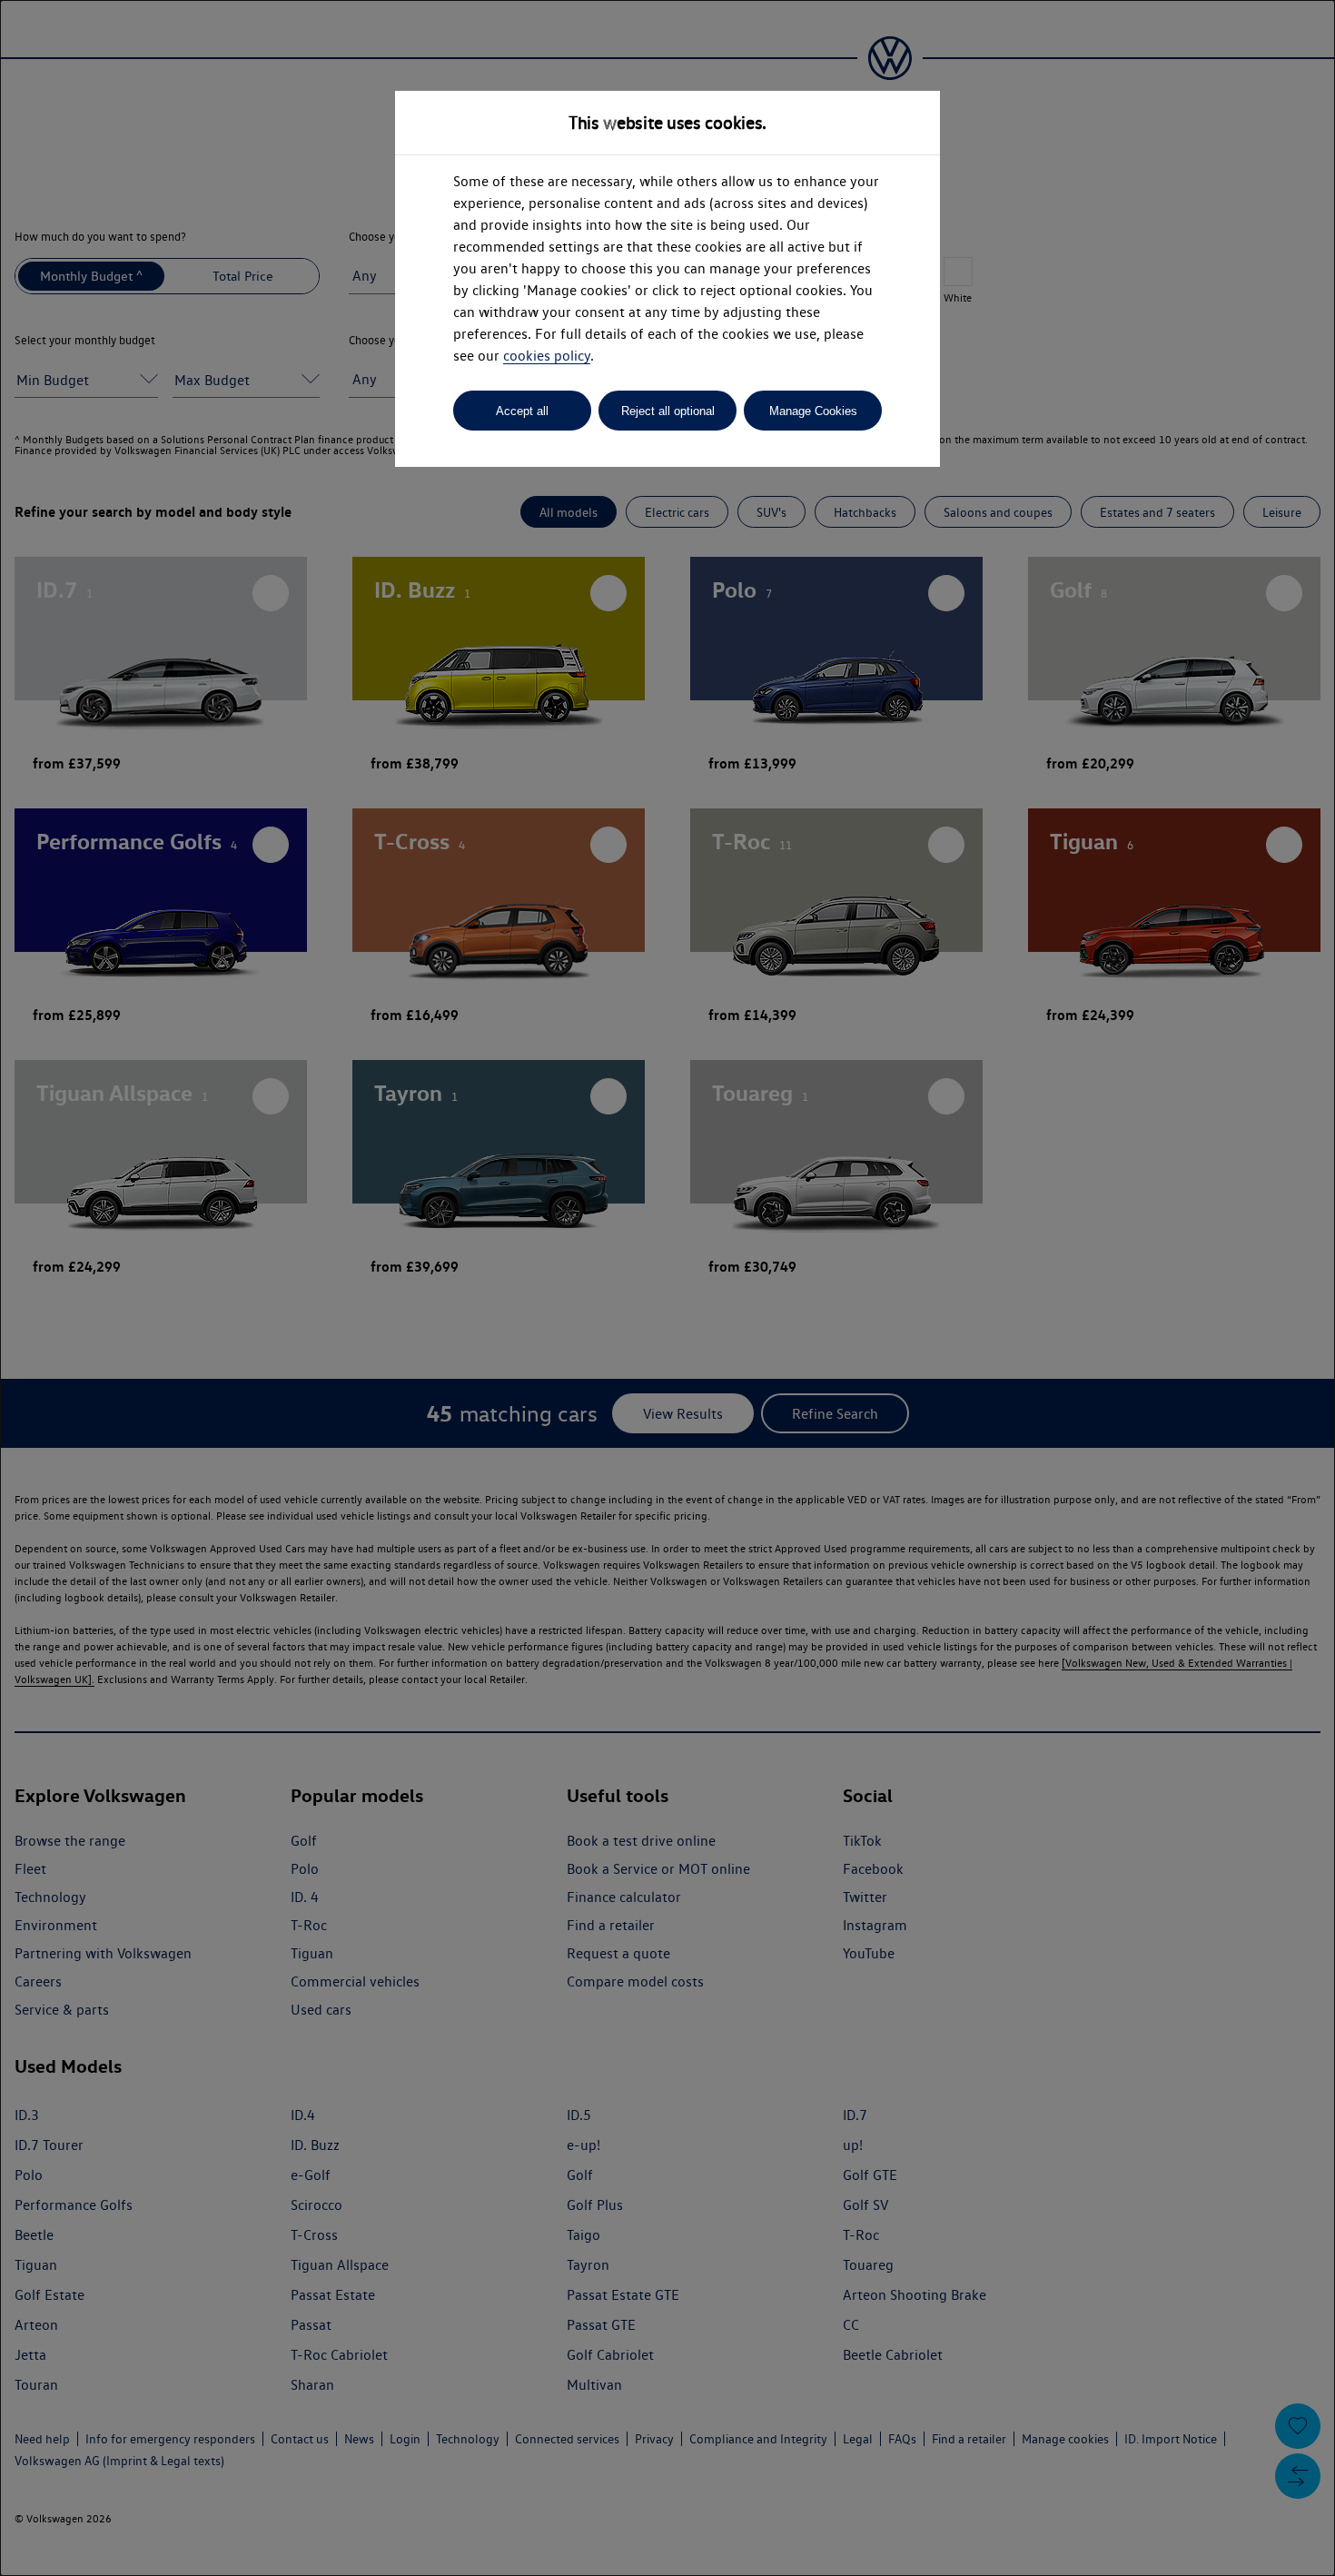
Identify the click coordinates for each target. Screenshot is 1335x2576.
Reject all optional (668, 411)
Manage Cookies (813, 411)
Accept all (522, 411)
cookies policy (547, 356)
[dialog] (667, 1288)
